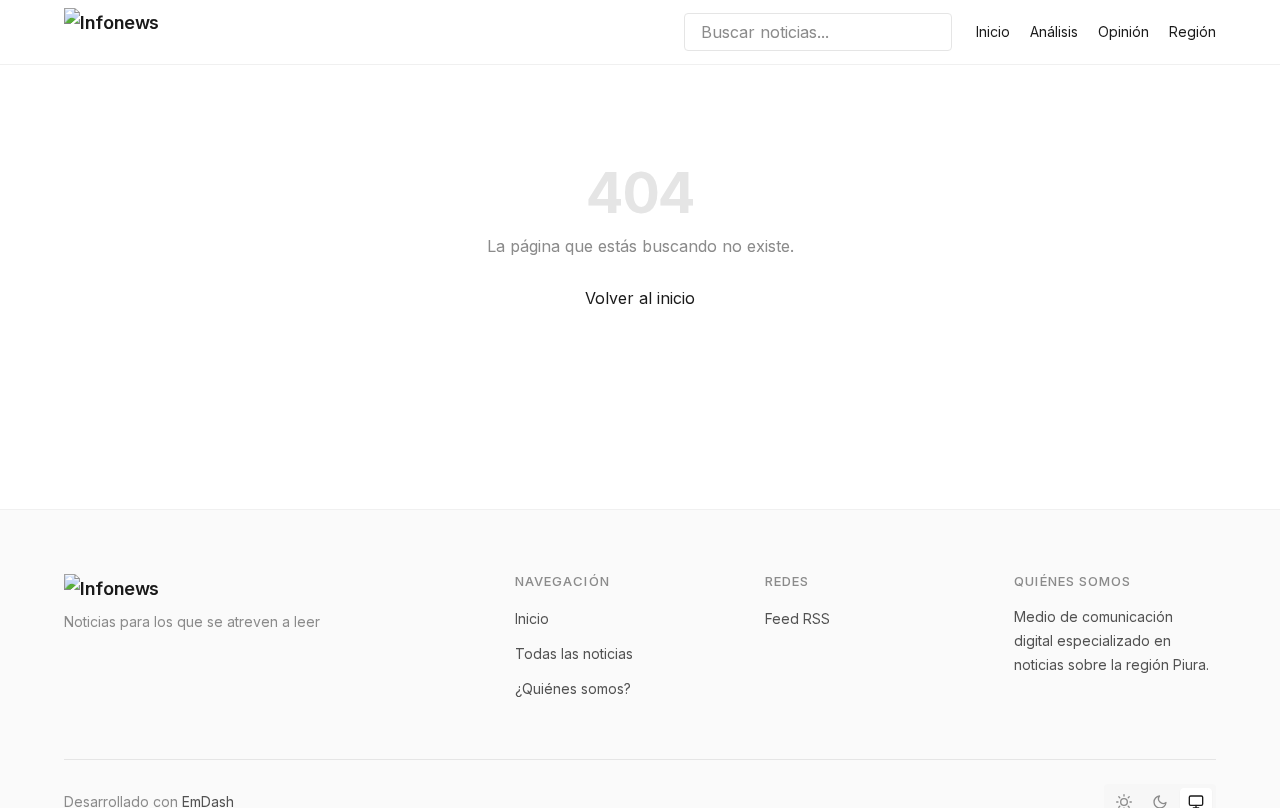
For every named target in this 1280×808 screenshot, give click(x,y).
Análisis (1054, 31)
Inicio (993, 31)
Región (1192, 31)
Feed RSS (797, 618)
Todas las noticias (574, 653)
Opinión (1123, 31)
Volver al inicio (640, 298)
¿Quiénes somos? (573, 688)
